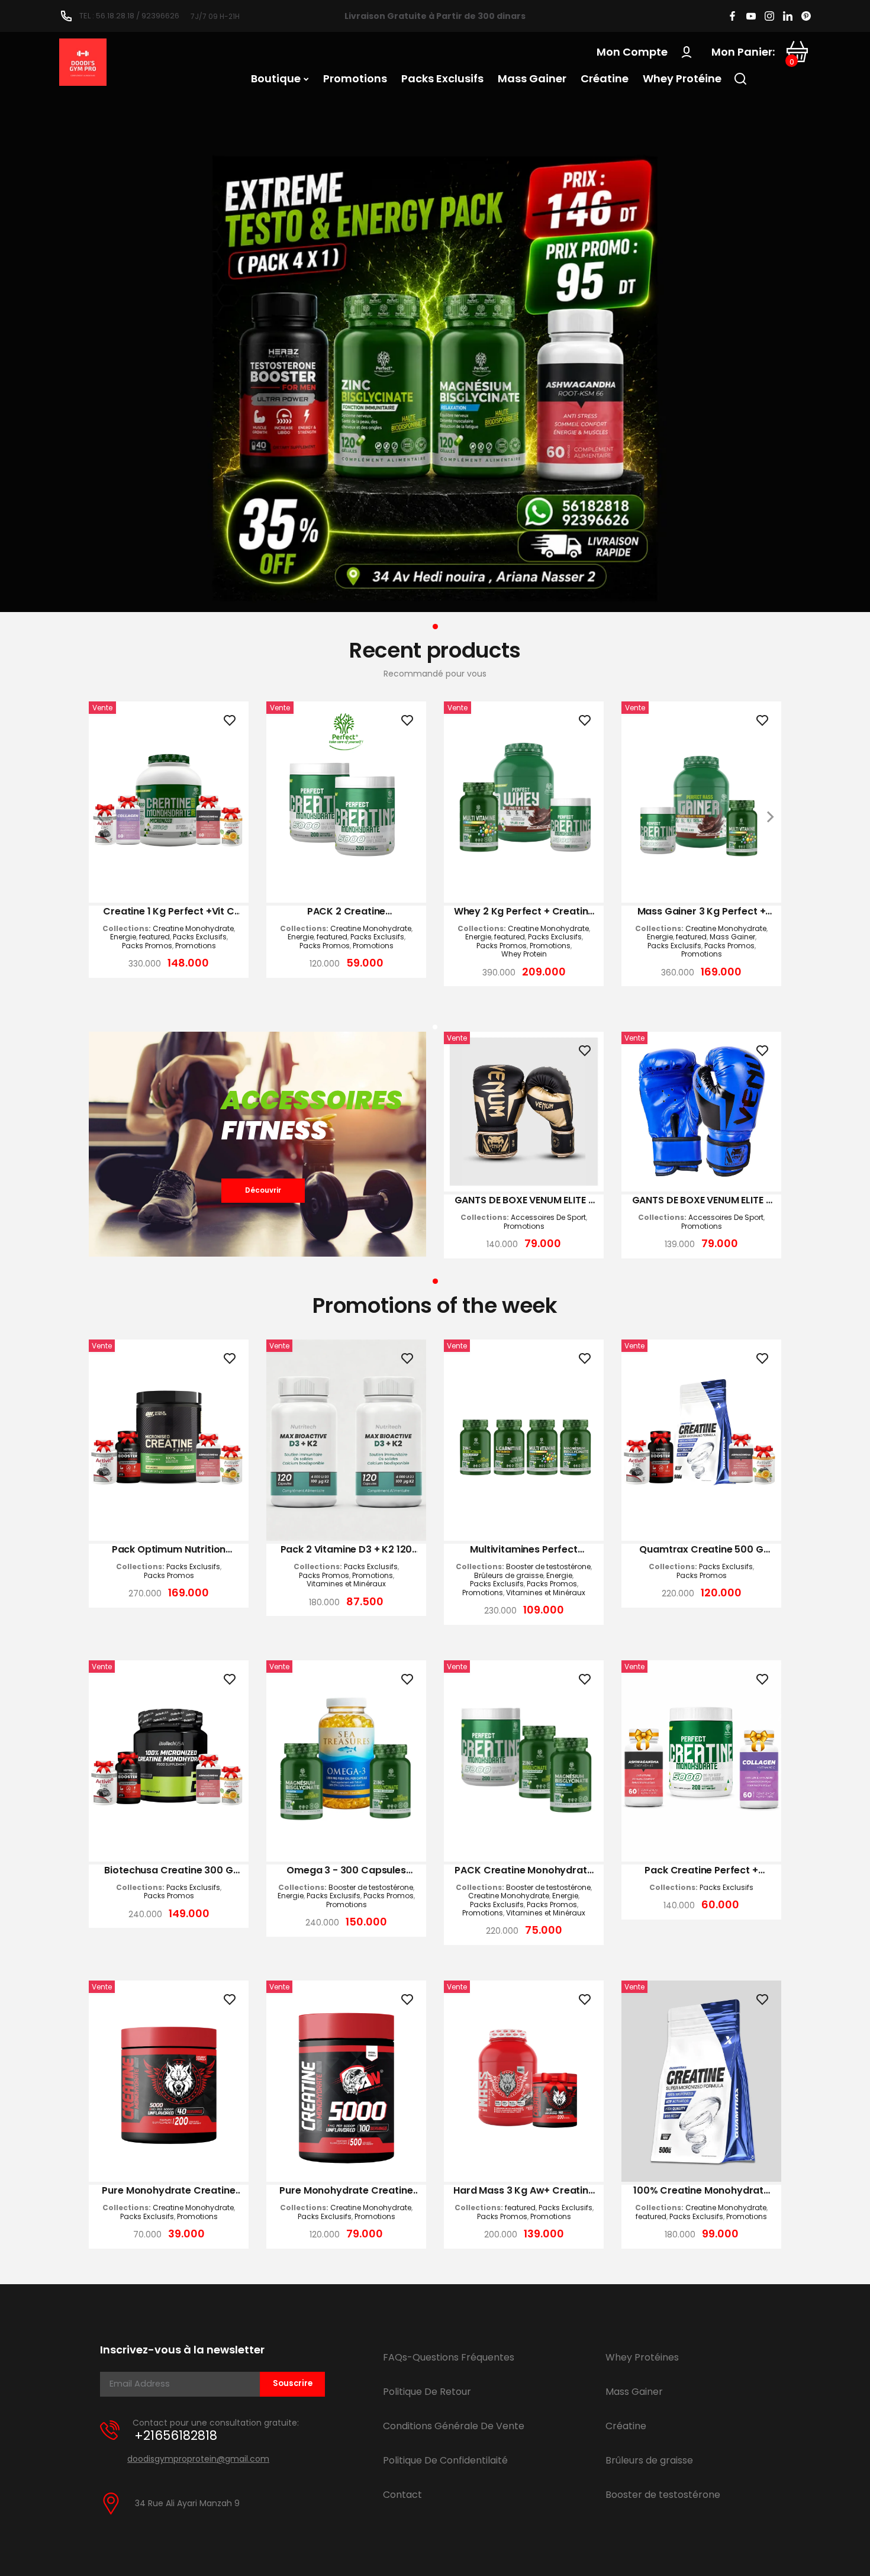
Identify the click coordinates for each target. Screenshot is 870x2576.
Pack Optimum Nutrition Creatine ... (169, 1550)
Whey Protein (524, 954)
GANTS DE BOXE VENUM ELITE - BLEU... (702, 1200)
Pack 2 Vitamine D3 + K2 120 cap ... (347, 1550)
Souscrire (293, 2383)
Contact (402, 2495)
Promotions (196, 946)
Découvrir (263, 1190)
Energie (123, 937)
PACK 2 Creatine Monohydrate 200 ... (347, 912)
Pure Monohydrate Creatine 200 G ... (168, 2191)
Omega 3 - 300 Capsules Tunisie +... (346, 1870)
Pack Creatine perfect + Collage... (701, 1870)
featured (154, 937)
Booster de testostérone (548, 1567)
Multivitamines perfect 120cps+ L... (523, 1550)
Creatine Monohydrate (193, 929)
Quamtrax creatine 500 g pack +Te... (701, 1550)
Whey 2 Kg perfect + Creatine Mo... (524, 912)
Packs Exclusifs (200, 937)
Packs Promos (147, 946)
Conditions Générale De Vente (454, 2426)
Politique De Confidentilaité (445, 2460)
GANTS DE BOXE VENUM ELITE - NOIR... (524, 1200)
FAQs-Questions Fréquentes (449, 2357)
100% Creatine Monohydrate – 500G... (701, 2191)
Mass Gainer (732, 937)
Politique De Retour (427, 2392)
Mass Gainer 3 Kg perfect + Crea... (702, 912)
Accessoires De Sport (548, 1218)
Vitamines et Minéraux (346, 1584)
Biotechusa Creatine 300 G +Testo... (168, 1870)
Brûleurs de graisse (509, 1576)
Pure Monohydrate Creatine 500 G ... (346, 2191)
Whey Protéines (642, 2357)
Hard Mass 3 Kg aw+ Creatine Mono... (524, 2191)
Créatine (626, 2426)
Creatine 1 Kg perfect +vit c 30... (169, 912)
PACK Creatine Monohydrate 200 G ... (523, 1870)
